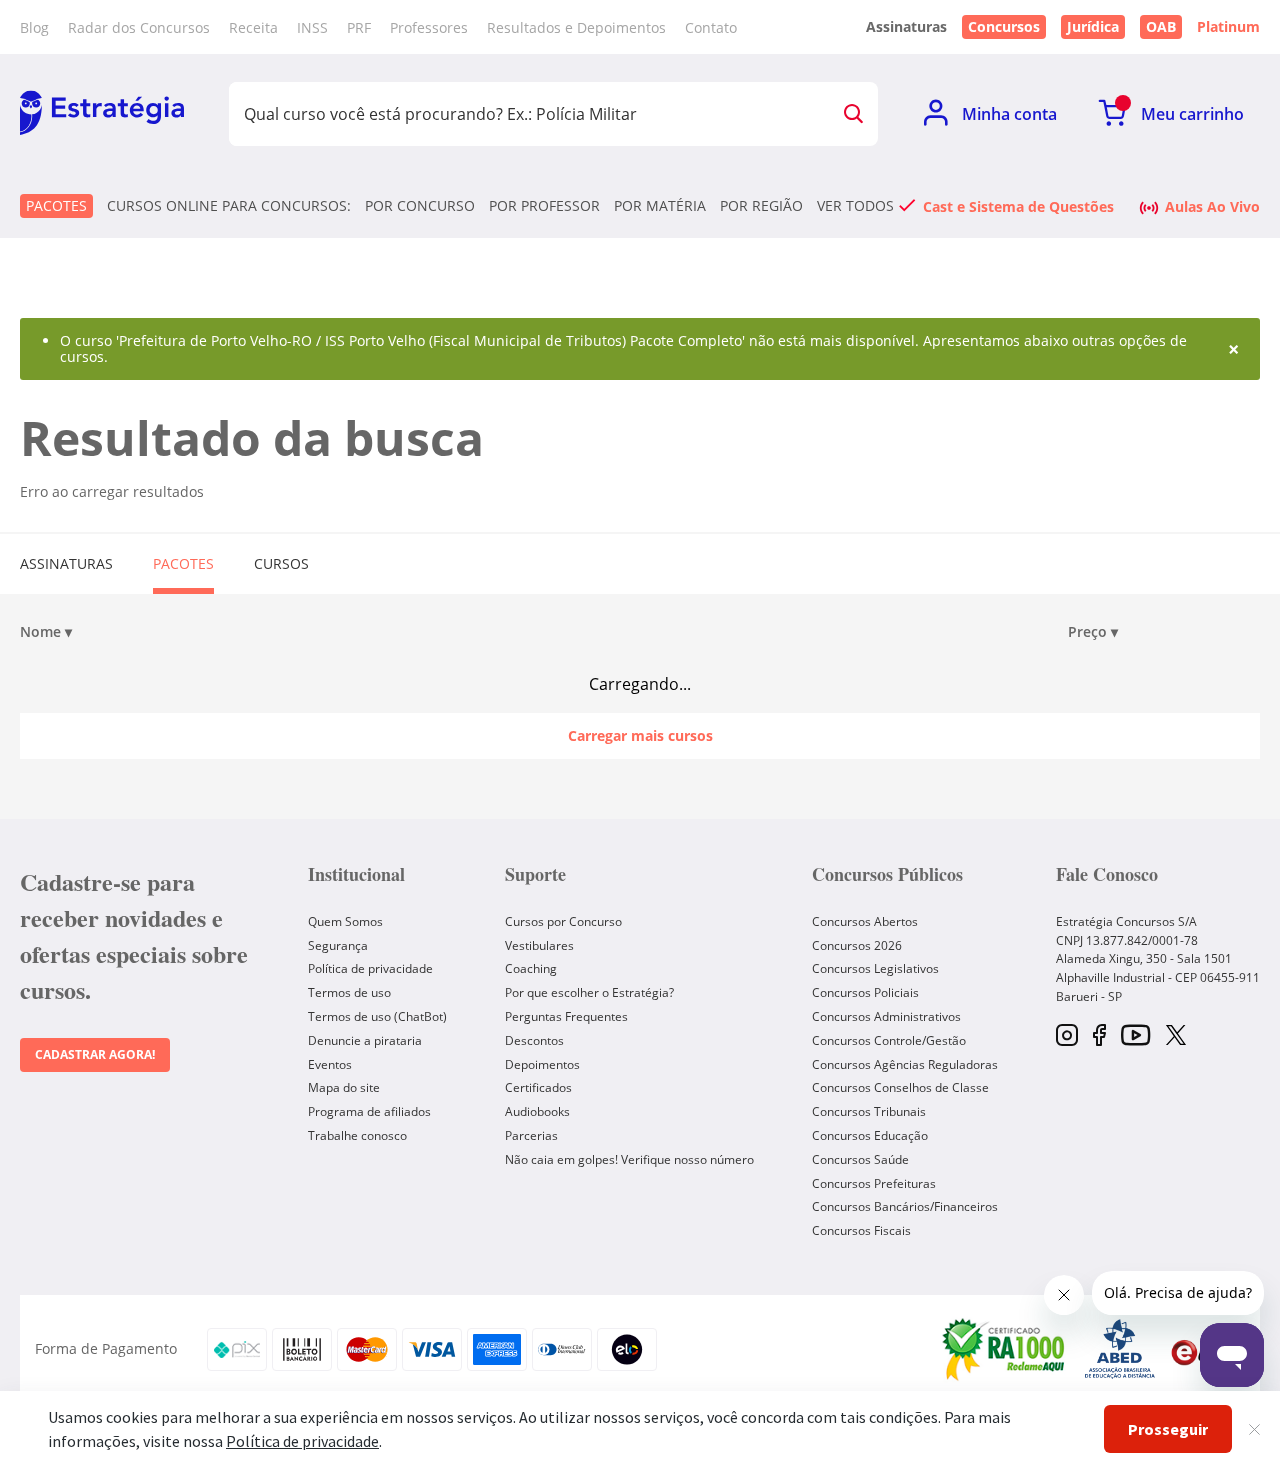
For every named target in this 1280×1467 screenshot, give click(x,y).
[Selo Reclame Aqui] (1005, 1349)
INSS (312, 27)
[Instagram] (1067, 1036)
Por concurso (420, 206)
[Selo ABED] (1120, 1349)
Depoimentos (542, 1064)
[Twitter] (1176, 1037)
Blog (34, 27)
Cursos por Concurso (563, 921)
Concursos (1004, 26)
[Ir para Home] (102, 114)
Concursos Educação (870, 1135)
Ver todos (855, 206)
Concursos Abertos (865, 921)
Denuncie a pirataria (365, 1040)
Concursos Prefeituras (874, 1183)
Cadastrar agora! (95, 1054)
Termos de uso (349, 992)
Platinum (1228, 27)
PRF (359, 27)
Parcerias (531, 1135)
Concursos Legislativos (875, 968)
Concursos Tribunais (869, 1111)
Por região (761, 206)
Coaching (531, 968)
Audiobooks (537, 1111)
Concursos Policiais (865, 992)
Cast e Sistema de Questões (1018, 206)
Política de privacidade (370, 968)
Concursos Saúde (860, 1159)
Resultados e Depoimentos (576, 27)
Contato (711, 27)
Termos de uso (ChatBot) (377, 1016)
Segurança (338, 945)
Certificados (538, 1087)
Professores (429, 27)
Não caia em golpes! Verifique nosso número (629, 1159)
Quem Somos (345, 921)
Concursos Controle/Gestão (889, 1040)
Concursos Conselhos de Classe (900, 1087)
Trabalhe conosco (357, 1135)
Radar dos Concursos (139, 27)
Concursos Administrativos (886, 1016)
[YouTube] (1135, 1036)
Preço (1093, 632)
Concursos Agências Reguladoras (905, 1064)
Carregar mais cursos (640, 735)
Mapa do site (344, 1087)
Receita (253, 27)
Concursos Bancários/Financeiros (905, 1206)
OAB (1161, 26)
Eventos (330, 1064)
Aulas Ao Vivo (1212, 206)
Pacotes (56, 205)
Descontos (534, 1040)
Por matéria (660, 206)
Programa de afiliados (369, 1111)
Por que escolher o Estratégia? (589, 992)
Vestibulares (539, 945)
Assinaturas (66, 563)
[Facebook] (1099, 1036)
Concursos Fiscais (861, 1230)
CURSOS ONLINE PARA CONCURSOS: (229, 206)
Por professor (544, 206)
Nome (46, 632)
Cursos (281, 563)
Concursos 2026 (857, 945)
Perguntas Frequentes (566, 1016)
